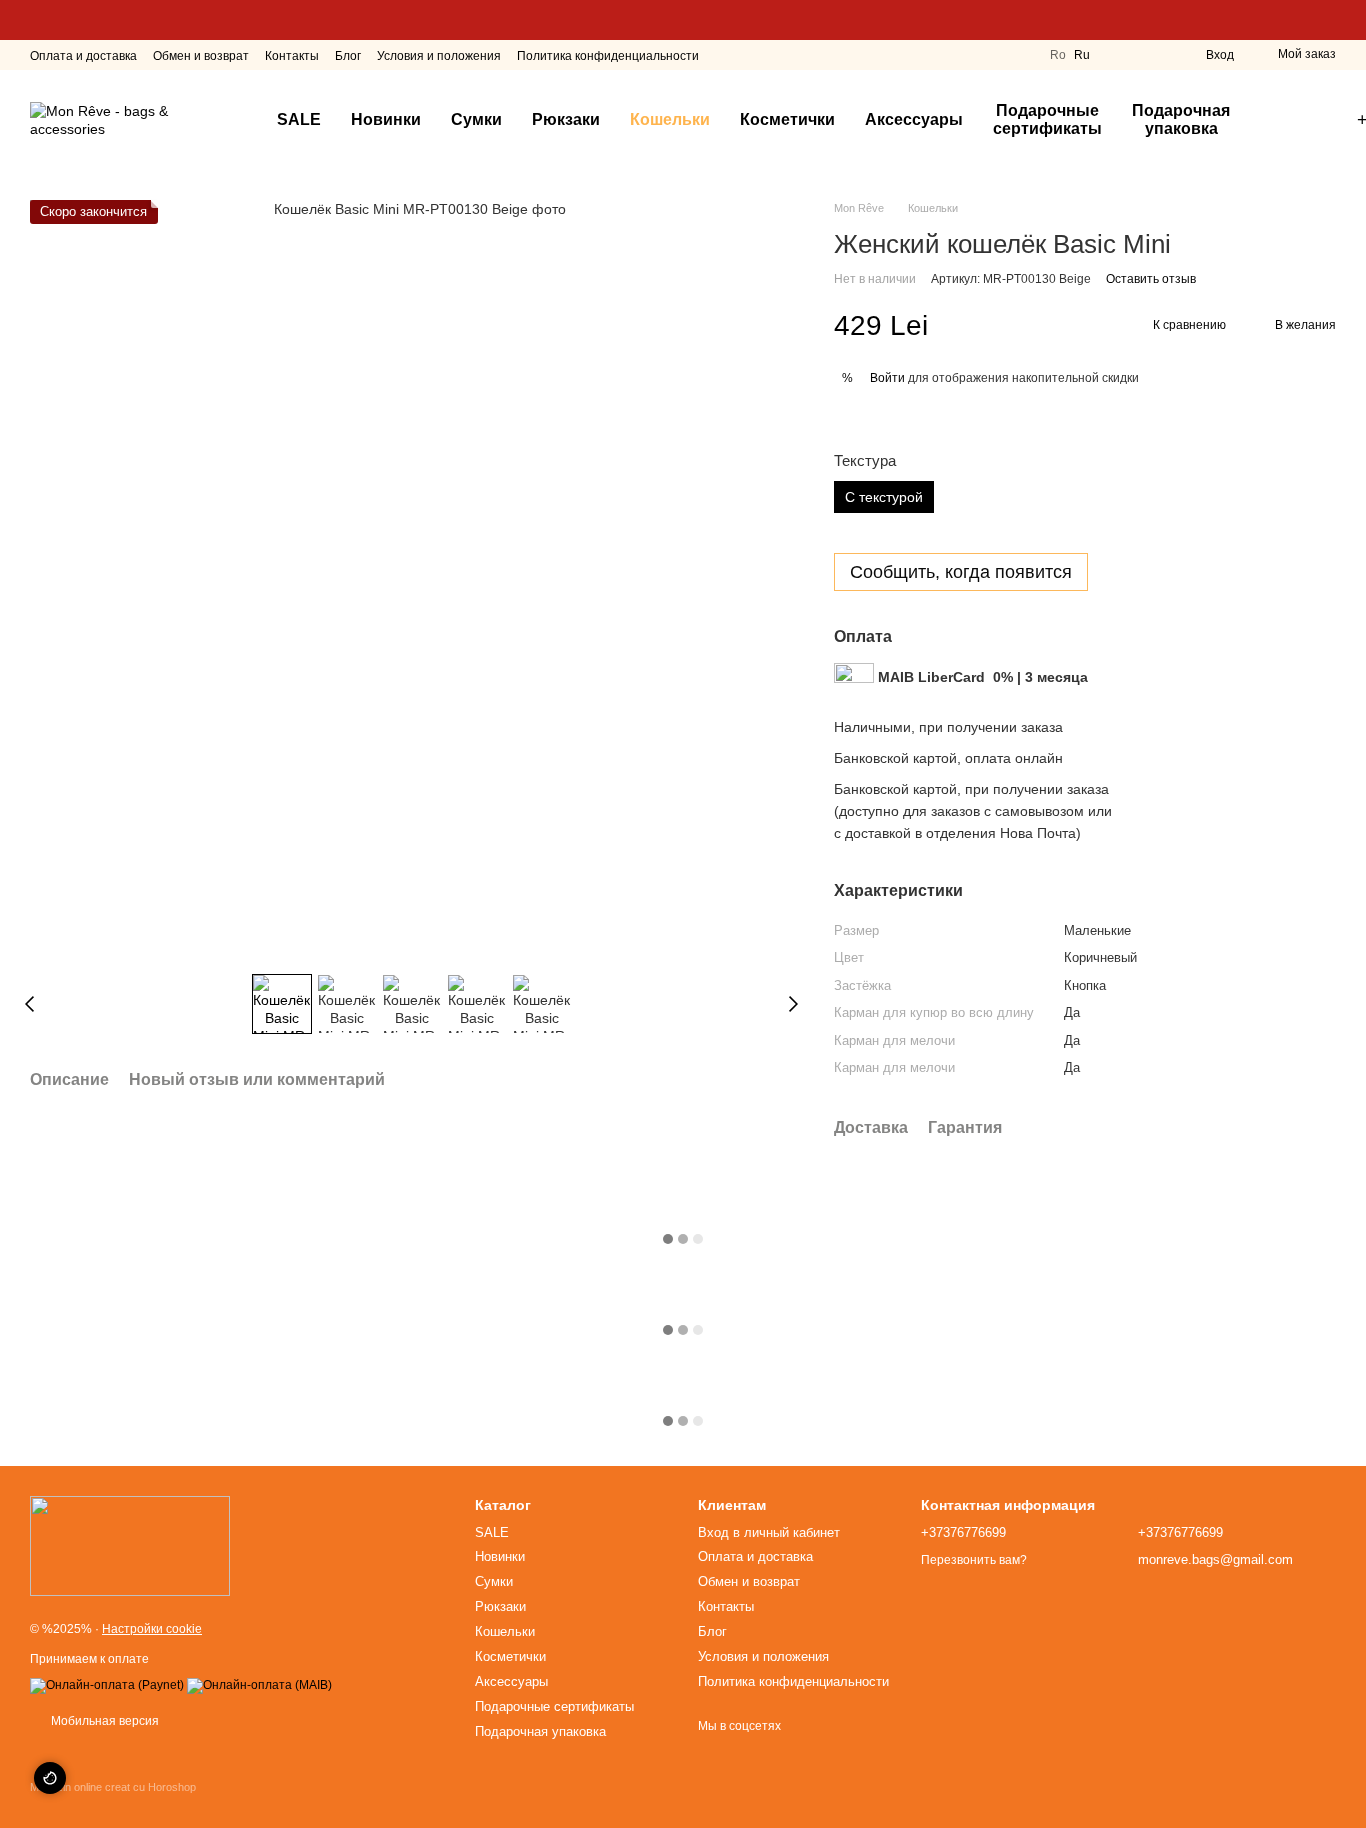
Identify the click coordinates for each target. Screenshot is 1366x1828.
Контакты (292, 56)
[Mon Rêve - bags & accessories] (130, 1546)
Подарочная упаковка (1181, 119)
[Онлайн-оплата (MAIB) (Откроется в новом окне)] (259, 1685)
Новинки (386, 119)
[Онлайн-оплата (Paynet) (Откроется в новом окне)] (107, 1685)
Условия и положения (439, 56)
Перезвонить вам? (974, 1560)
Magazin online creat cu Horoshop (113, 1787)
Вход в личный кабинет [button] (769, 1532)
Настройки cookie (152, 1629)
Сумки (476, 119)
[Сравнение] (1118, 55)
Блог (348, 56)
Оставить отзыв (1151, 279)
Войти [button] (887, 378)
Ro (1058, 55)
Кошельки (670, 119)
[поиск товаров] (1281, 120)
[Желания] (1154, 55)
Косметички (787, 119)
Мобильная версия (103, 1721)
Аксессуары (914, 119)
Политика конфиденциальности (608, 56)
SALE (299, 119)
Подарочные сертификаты (1047, 119)
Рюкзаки (566, 119)
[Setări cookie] (50, 1778)
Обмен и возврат (201, 56)
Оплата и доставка (83, 56)
